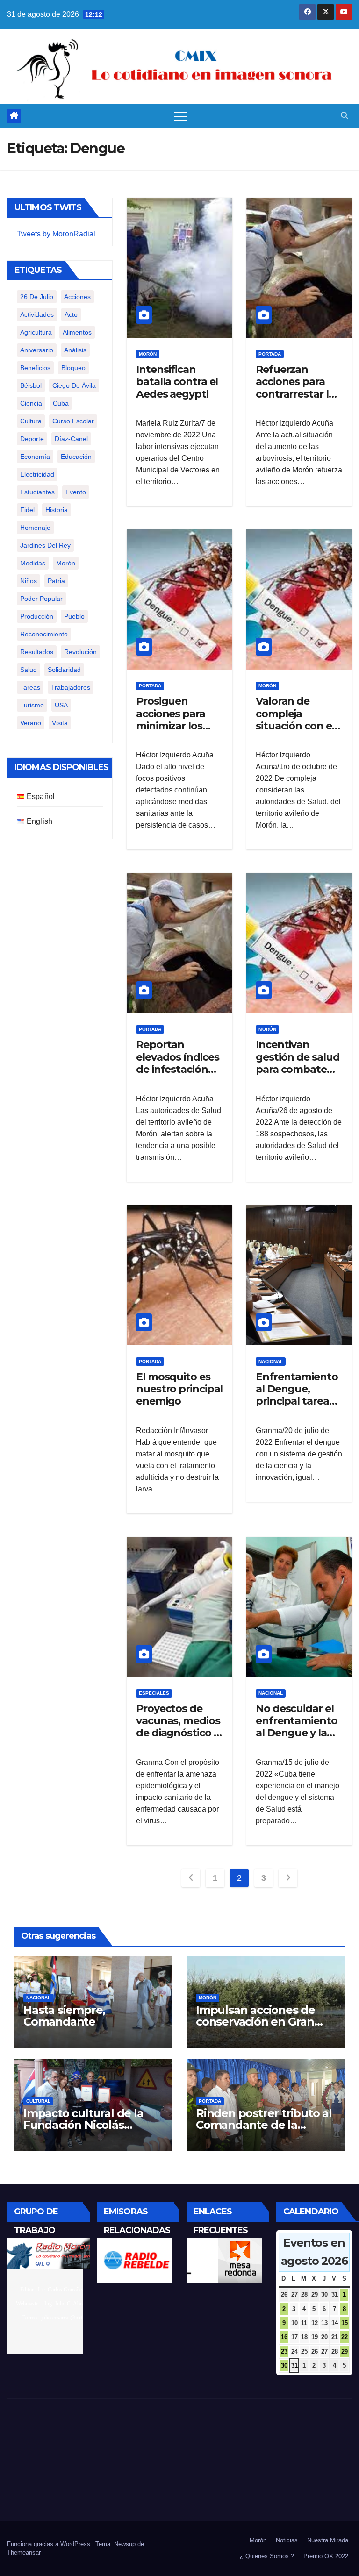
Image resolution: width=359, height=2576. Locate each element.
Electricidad (37, 474)
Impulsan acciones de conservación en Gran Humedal (255, 2022)
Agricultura (36, 332)
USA (61, 705)
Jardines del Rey (45, 545)
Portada (270, 354)
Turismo (32, 705)
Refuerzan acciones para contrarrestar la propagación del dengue (297, 394)
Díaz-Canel (71, 439)
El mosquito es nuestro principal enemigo (179, 1389)
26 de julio (37, 297)
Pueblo (74, 616)
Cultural (38, 2101)
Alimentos (77, 332)
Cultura (31, 421)
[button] (345, 116)
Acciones (77, 297)
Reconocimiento (44, 634)
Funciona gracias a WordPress (50, 2544)
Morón (66, 563)
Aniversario (37, 350)
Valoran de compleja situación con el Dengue (295, 720)
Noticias (287, 2540)
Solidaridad (64, 670)
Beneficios (35, 368)
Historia (57, 510)
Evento (76, 492)
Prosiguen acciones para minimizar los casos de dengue (179, 720)
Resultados (37, 652)
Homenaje (35, 528)
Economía (35, 457)
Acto (71, 314)
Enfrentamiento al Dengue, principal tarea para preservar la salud (298, 1402)
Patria (56, 581)
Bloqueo (73, 368)
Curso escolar (73, 421)
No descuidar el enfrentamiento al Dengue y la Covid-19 (297, 1727)
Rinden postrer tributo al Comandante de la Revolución (264, 2125)
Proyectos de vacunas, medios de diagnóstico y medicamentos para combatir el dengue (178, 1739)
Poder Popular (41, 599)
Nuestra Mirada (328, 2540)
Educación (76, 457)
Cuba (61, 403)
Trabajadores (71, 687)
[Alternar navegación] (181, 116)
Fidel (27, 510)
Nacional (271, 1361)
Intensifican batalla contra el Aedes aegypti (177, 382)
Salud (29, 670)
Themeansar (24, 2552)
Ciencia (31, 403)
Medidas (33, 563)
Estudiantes (37, 492)
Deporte (32, 439)
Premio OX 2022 (326, 2556)
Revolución (80, 652)
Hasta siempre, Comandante (64, 2016)
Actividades (37, 314)
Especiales (154, 1693)
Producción (37, 616)
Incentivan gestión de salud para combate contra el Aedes (298, 1063)
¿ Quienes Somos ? (267, 2556)
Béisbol (31, 385)
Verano (31, 723)
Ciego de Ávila (74, 385)
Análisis (75, 350)
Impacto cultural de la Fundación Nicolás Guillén (83, 2125)
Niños (29, 581)
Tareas (30, 687)
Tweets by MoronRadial (56, 234)
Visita (60, 723)
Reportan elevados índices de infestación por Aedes (177, 1063)
